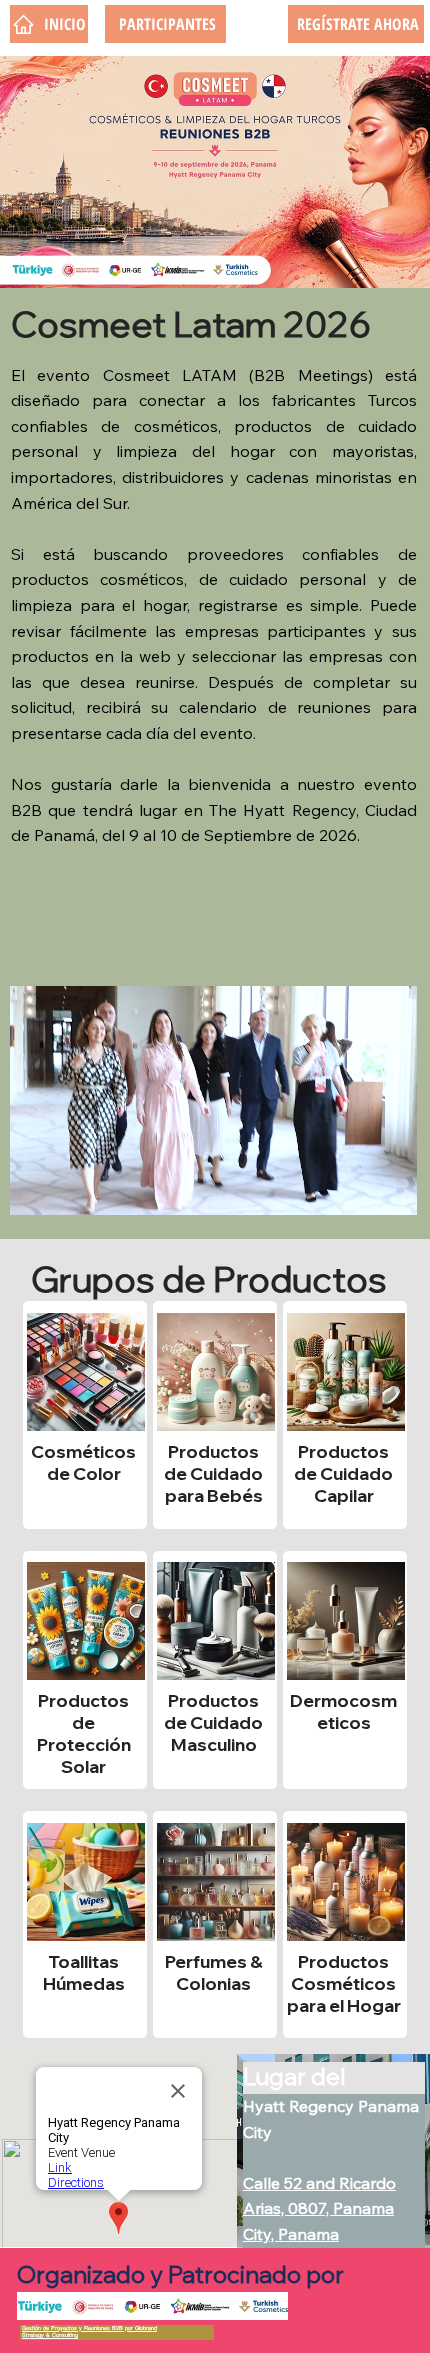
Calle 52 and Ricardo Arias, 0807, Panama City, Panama (319, 2208)
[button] (382, 1191)
